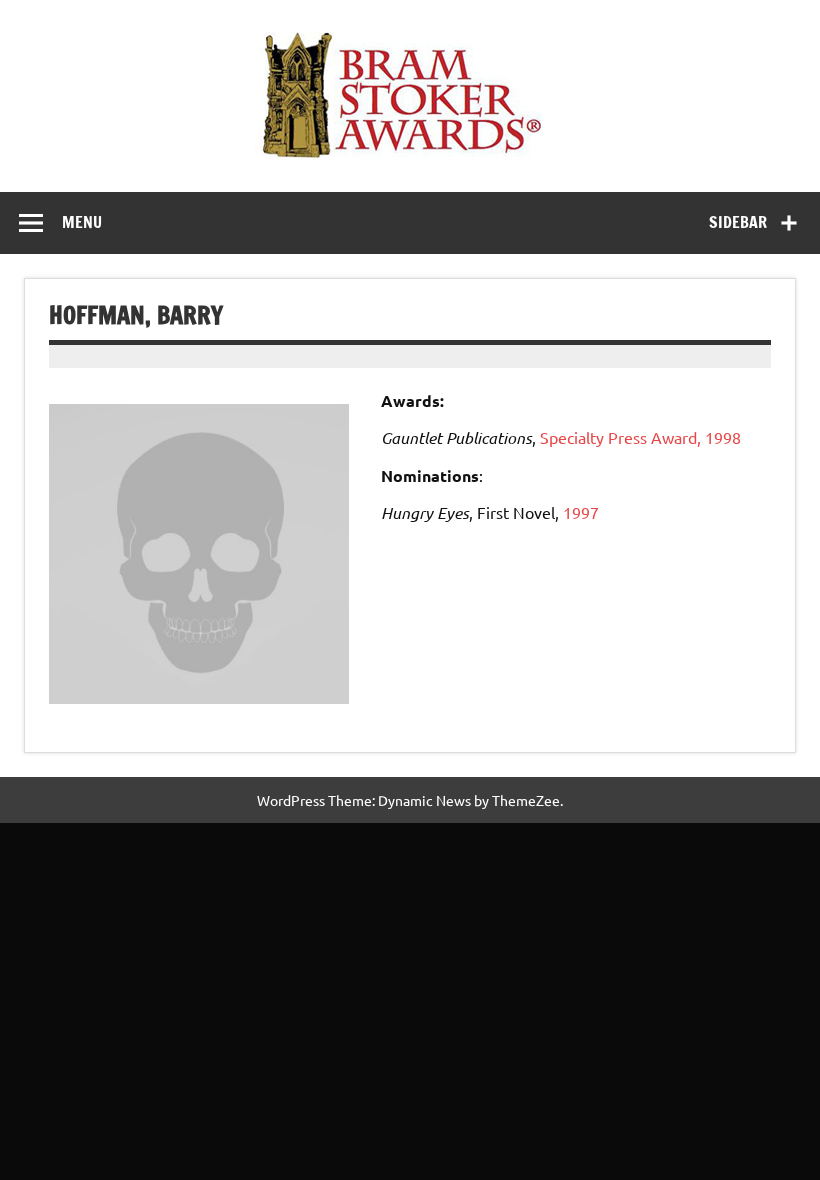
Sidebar (738, 222)
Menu (82, 222)
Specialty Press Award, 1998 (640, 437)
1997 (581, 512)
